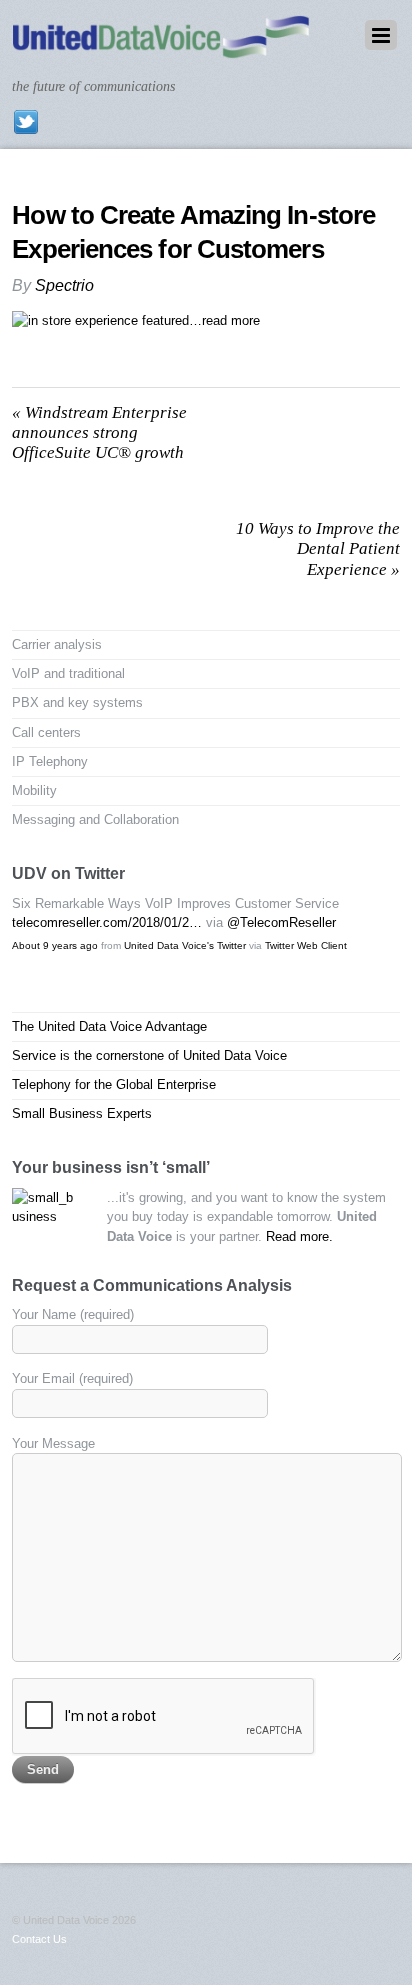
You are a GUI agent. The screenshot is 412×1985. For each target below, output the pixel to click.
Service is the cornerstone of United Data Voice (149, 1055)
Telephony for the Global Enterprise (114, 1084)
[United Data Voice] (160, 48)
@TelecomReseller (281, 922)
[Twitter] (26, 121)
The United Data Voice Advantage (109, 1026)
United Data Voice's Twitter (185, 945)
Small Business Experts (82, 1113)
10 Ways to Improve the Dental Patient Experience (318, 549)
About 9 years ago (55, 945)
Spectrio (64, 285)
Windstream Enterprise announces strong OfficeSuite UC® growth (99, 433)
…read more (224, 320)
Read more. (299, 1236)
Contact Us (39, 1939)
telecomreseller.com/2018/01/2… (107, 922)
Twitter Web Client (306, 945)
